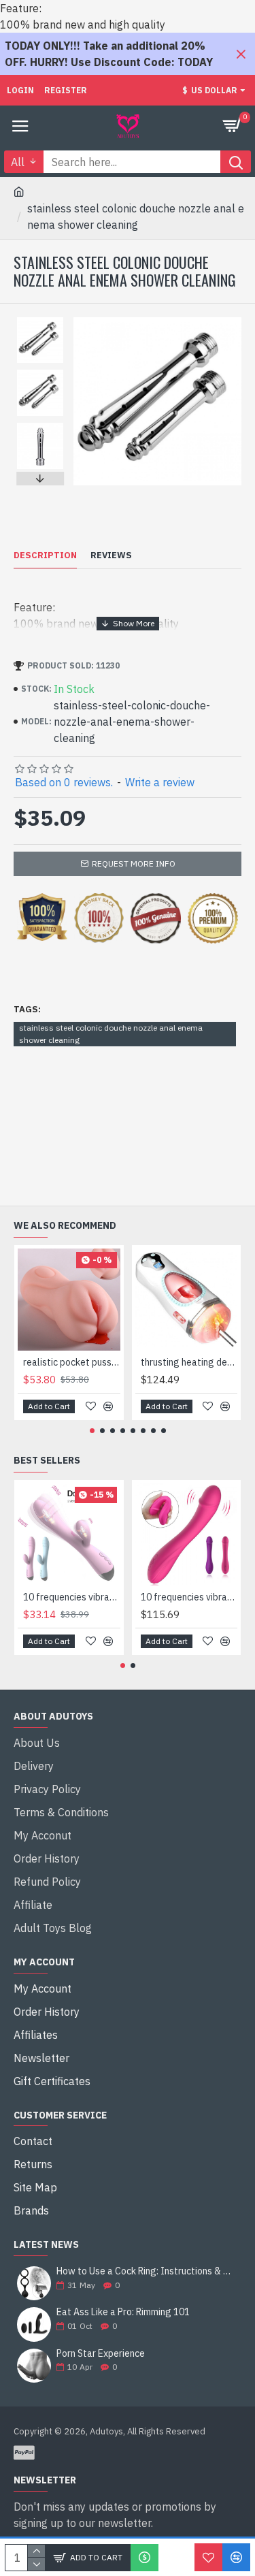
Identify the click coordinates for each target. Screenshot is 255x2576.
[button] (40, 321)
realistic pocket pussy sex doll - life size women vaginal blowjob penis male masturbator (72, 1362)
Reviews (111, 556)
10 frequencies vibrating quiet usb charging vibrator (72, 1597)
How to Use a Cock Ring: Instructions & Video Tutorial (144, 2271)
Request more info (134, 864)
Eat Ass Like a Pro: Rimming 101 (123, 2312)
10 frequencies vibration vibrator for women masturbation (189, 1597)
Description (45, 556)
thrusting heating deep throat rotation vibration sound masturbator (189, 1362)
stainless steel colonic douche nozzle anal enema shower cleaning (111, 1034)
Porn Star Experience (101, 2354)
